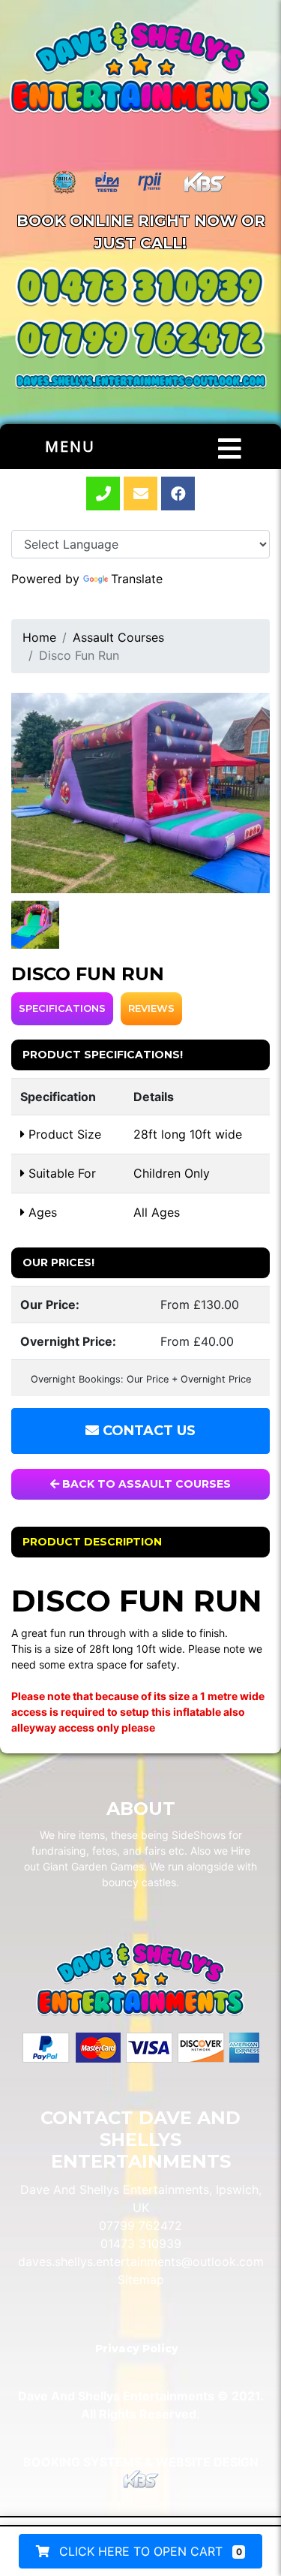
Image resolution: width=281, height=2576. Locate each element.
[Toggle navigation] (230, 449)
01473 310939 (141, 2243)
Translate (137, 579)
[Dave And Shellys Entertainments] (140, 69)
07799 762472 (140, 2225)
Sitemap (141, 2280)
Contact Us (147, 1431)
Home (39, 637)
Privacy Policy (137, 2349)
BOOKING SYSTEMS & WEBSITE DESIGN (141, 2462)
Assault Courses (118, 637)
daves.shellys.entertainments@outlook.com (141, 2262)
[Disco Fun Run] (140, 793)
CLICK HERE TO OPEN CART (149, 2551)
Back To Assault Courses (145, 1484)
